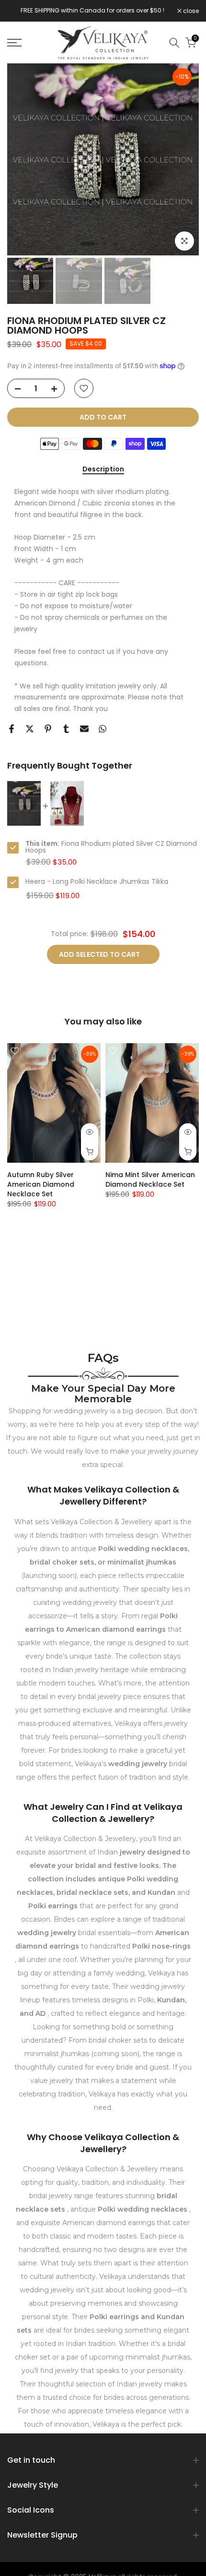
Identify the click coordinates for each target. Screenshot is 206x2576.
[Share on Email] (84, 729)
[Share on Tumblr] (66, 729)
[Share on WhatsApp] (103, 729)
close (190, 11)
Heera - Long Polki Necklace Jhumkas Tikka (97, 881)
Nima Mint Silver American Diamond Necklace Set (150, 1180)
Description (103, 469)
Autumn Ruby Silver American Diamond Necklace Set (41, 1184)
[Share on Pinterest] (48, 729)
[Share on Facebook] (11, 729)
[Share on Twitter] (30, 729)
